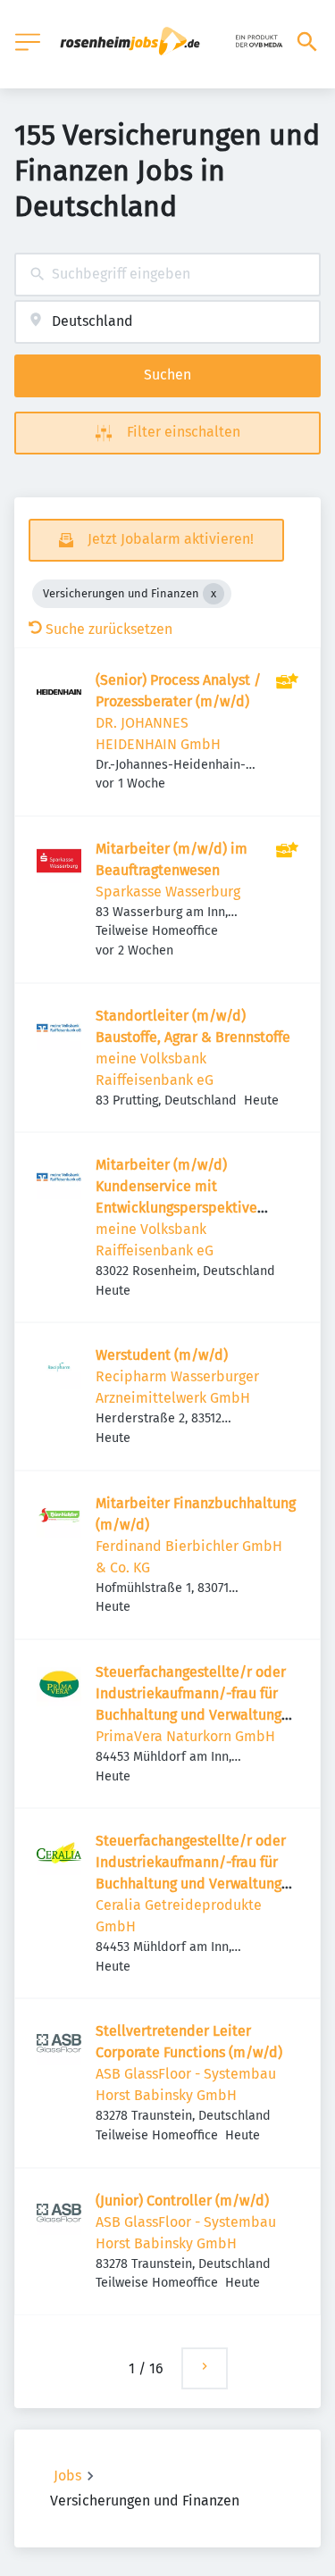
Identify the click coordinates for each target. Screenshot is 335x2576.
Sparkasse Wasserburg (168, 892)
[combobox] (167, 275)
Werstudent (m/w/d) (162, 1355)
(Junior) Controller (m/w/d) (182, 2201)
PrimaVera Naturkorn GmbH (185, 1736)
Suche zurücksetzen (109, 629)
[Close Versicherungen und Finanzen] (214, 594)
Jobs (67, 2476)
